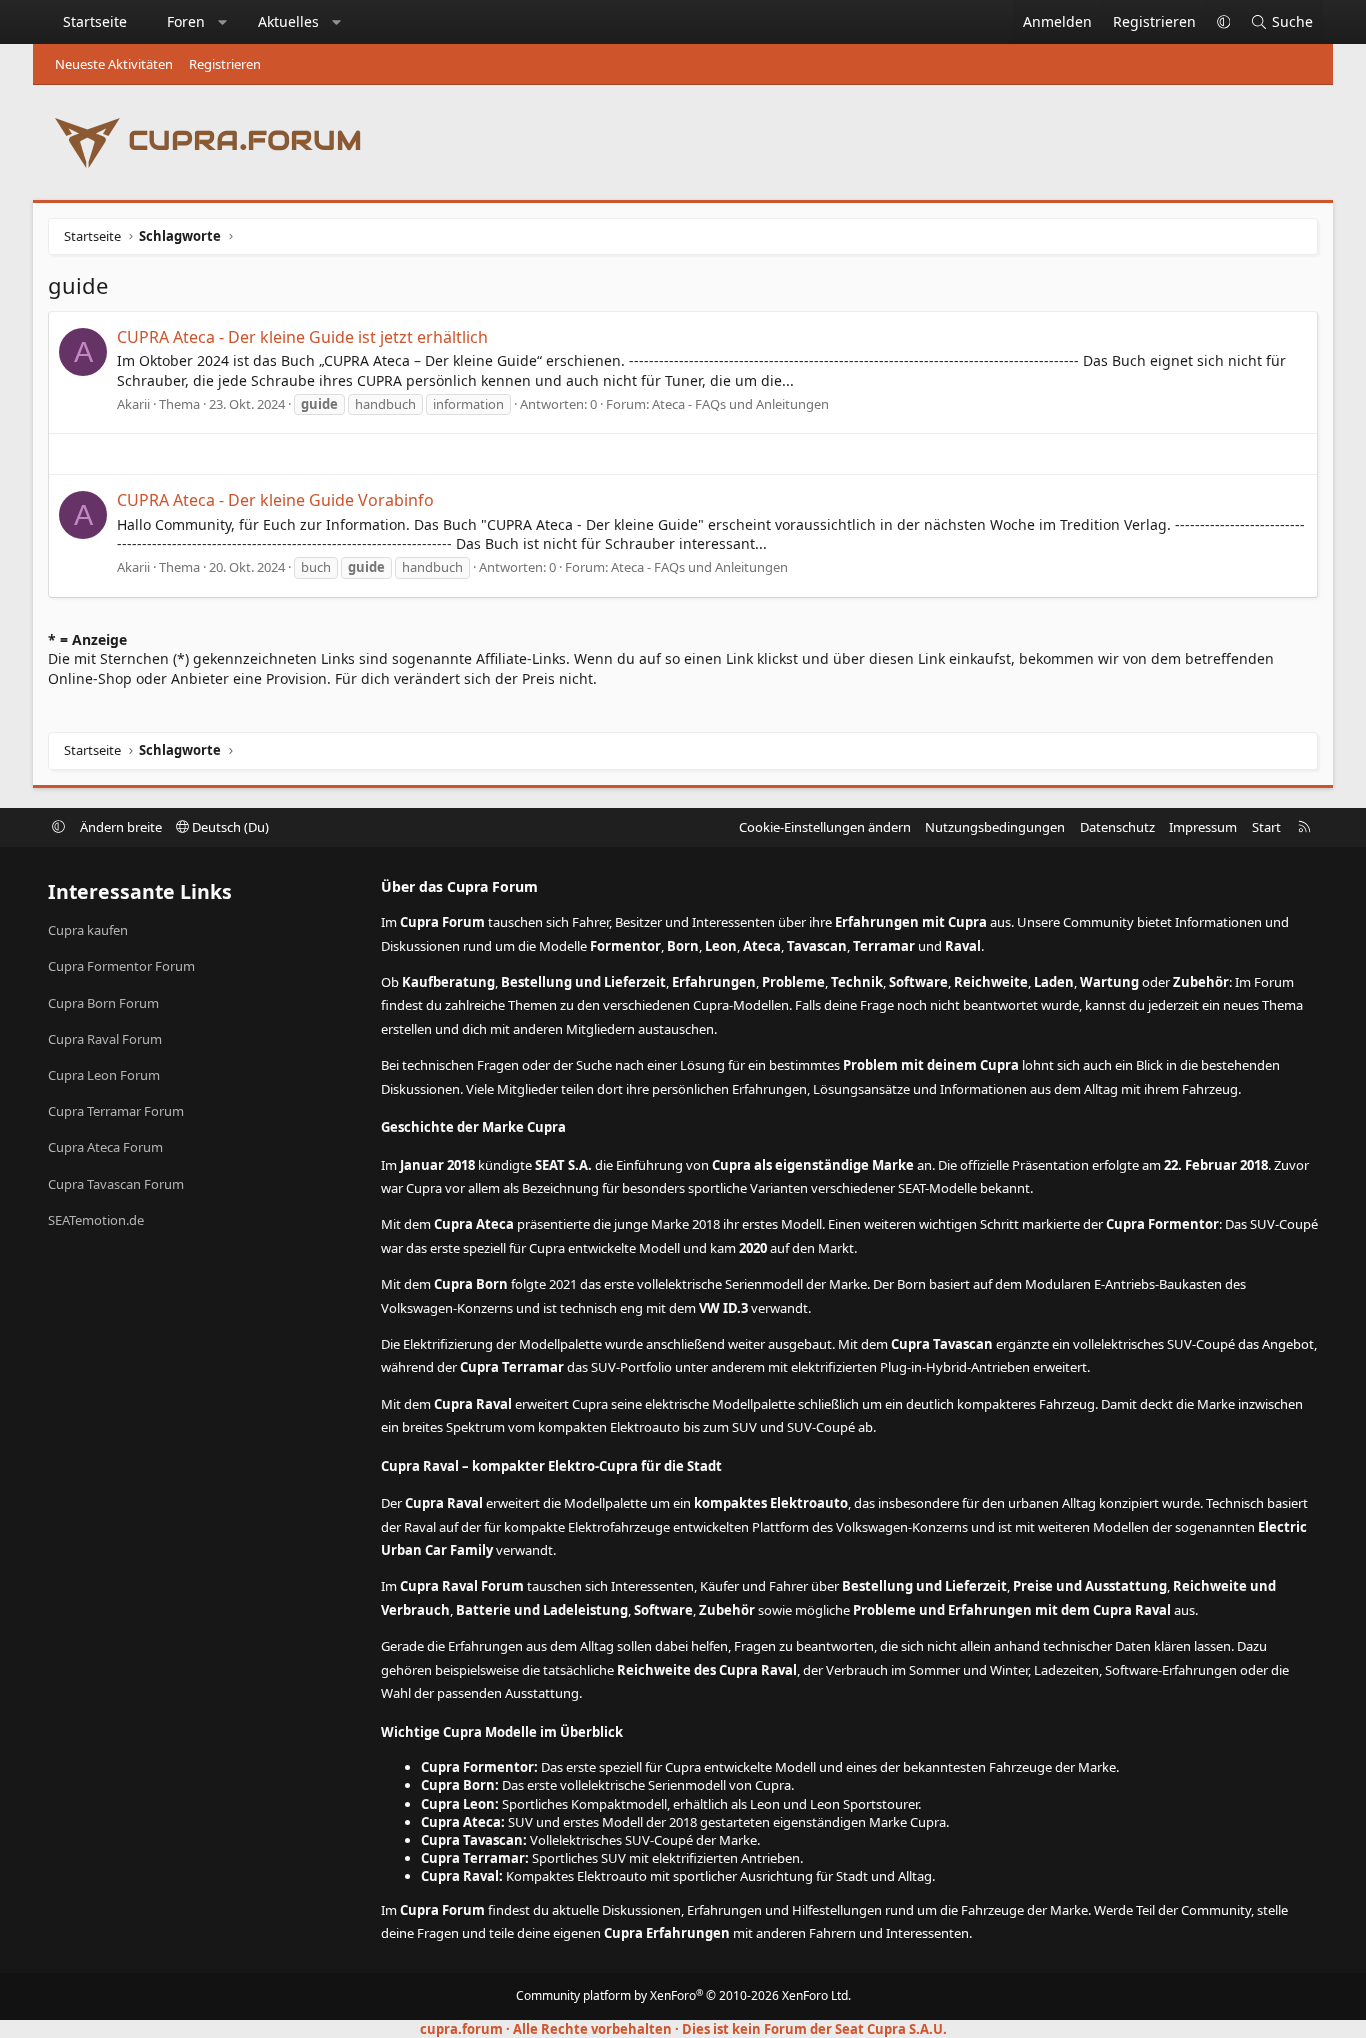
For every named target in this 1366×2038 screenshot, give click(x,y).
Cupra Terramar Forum (116, 1111)
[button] (223, 22)
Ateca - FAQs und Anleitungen (740, 404)
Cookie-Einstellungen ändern (825, 827)
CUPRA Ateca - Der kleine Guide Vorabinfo (275, 500)
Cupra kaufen (88, 930)
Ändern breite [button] (121, 827)
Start (1266, 827)
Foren (186, 21)
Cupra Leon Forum (104, 1075)
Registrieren (225, 64)
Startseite (95, 21)
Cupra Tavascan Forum (116, 1184)
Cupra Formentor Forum (121, 966)
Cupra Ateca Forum (105, 1147)
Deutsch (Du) (229, 827)
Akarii (133, 404)
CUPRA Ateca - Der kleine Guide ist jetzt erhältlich (302, 337)
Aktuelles (288, 21)
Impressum (1203, 827)
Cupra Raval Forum (105, 1039)
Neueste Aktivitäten (114, 64)
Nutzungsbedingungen (995, 827)
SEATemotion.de (96, 1220)
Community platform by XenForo (683, 1995)
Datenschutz (1117, 827)
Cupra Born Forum (103, 1003)
